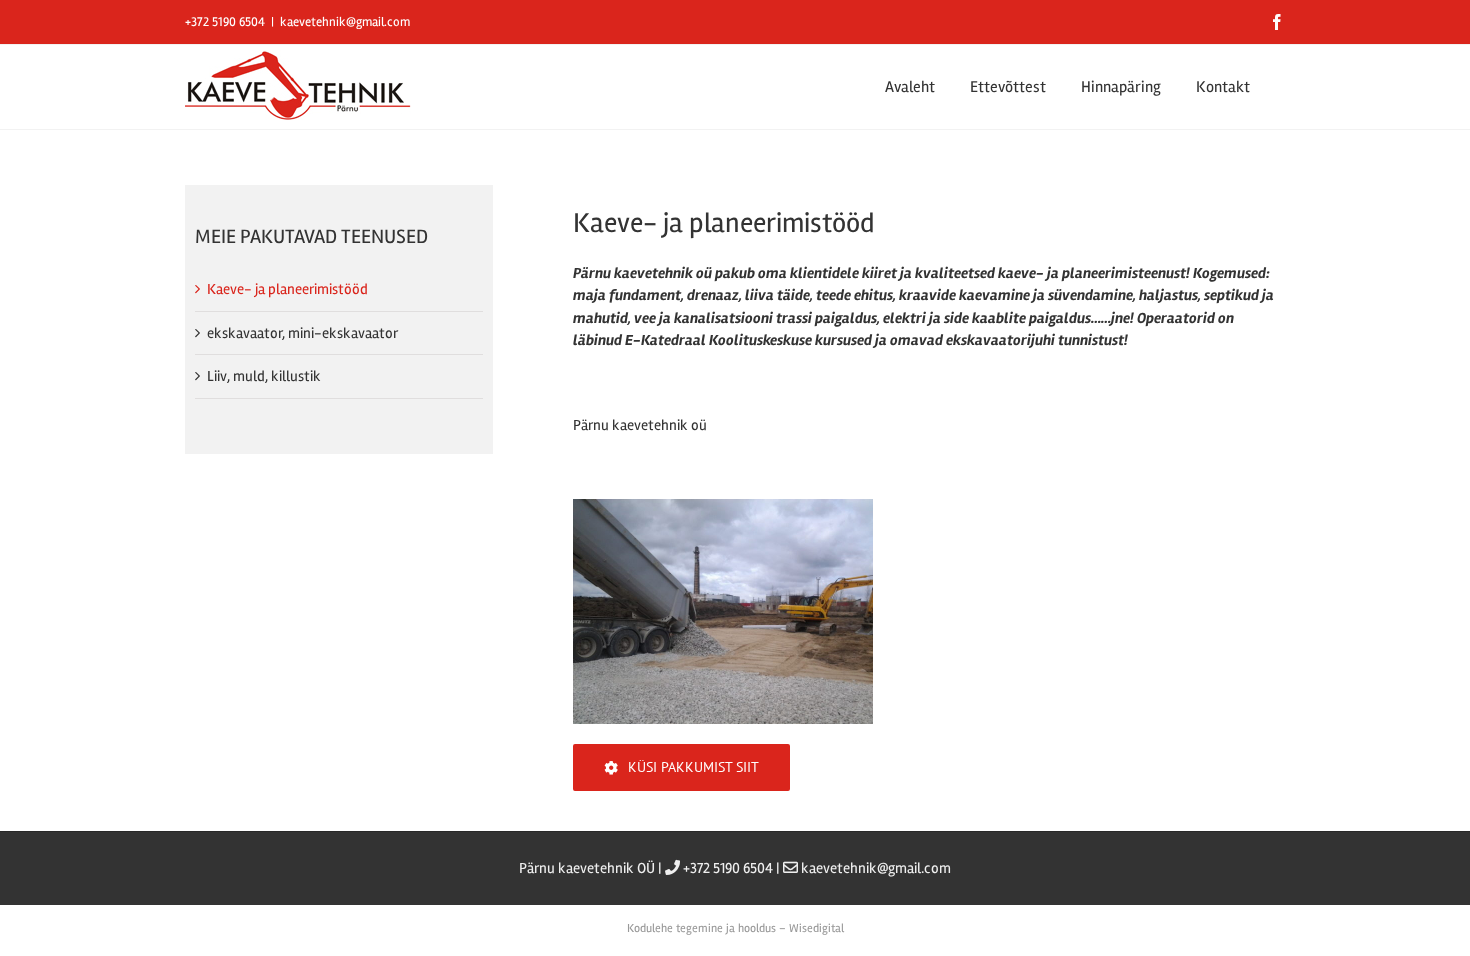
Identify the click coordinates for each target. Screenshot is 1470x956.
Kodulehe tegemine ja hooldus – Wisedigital (735, 928)
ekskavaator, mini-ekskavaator (302, 333)
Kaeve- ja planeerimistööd (287, 289)
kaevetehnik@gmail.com (345, 22)
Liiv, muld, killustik (264, 376)
